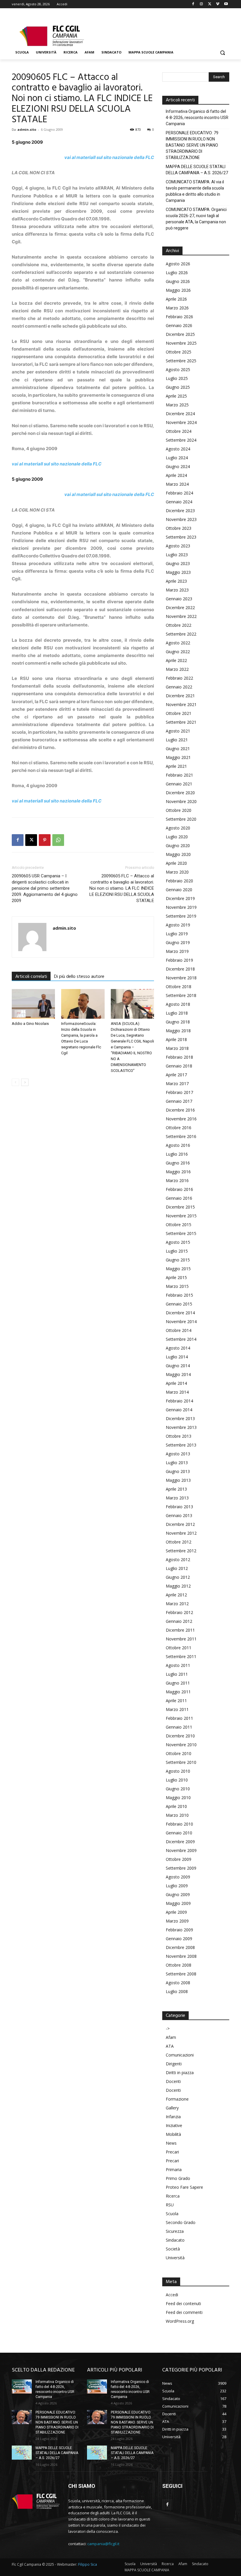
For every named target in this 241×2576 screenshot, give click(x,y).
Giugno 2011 (178, 1683)
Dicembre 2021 (180, 696)
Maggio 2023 (178, 572)
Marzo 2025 (177, 405)
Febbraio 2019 (179, 960)
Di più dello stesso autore (79, 977)
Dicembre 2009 (180, 1842)
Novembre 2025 (181, 343)
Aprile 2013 (176, 1489)
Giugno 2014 (178, 1366)
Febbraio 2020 (179, 881)
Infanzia (173, 2117)
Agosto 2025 (178, 369)
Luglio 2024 (177, 458)
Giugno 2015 (178, 1260)
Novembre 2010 (181, 1745)
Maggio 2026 (178, 290)
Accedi (172, 2295)
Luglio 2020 (177, 837)
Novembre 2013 (181, 1427)
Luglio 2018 (177, 1013)
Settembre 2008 (181, 1974)
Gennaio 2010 (179, 1833)
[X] (210, 4)
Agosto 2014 (178, 1348)
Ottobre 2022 (179, 625)
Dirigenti (174, 2064)
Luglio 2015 (177, 1251)
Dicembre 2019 (180, 898)
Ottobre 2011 (179, 1648)
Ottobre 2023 (179, 528)
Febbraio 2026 (179, 317)
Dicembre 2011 (180, 1630)
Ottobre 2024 (179, 431)
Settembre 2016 (181, 1136)
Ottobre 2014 (179, 1330)
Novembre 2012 (181, 1533)
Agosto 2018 (178, 1004)
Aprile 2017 (176, 1075)
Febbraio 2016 (179, 1189)
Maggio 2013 (178, 1480)
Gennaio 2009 (179, 1939)
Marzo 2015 (177, 1286)
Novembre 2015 (181, 1216)
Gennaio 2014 (179, 1410)
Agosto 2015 (178, 1242)
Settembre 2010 (181, 1762)
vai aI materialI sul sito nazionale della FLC (109, 157)
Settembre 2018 (181, 995)
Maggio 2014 (178, 1374)
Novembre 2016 (181, 1119)
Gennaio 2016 (179, 1198)
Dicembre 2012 (180, 1524)
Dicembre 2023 (180, 511)
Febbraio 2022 (179, 678)
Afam (171, 2037)
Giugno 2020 (178, 845)
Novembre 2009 (181, 1850)
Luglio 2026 (177, 273)
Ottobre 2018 (179, 987)
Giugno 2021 (178, 749)
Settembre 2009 (181, 1868)
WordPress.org (180, 2321)
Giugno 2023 (178, 563)
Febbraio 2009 (179, 1930)
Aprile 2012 (176, 1595)
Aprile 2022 (176, 660)
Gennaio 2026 (179, 325)
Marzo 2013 (177, 1498)
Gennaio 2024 (179, 502)
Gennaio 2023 (179, 599)
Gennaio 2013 (179, 1515)
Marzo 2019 (177, 951)
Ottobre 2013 (179, 1436)
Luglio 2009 (177, 1886)
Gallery (172, 2108)
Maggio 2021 (178, 757)
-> (168, 2028)
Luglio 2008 (177, 1991)
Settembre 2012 (181, 1551)
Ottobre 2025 (179, 352)
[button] (222, 52)
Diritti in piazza (180, 2073)
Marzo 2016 (177, 1180)
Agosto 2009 (178, 1877)
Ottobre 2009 (179, 1859)
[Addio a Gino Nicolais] (33, 1004)
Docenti (173, 2081)
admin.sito (27, 129)
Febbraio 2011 (179, 1718)
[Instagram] (201, 4)
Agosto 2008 (178, 1983)
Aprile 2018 (176, 1039)
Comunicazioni (180, 2055)
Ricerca (173, 2196)
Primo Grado (178, 2178)
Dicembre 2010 (180, 1736)
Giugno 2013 (178, 1471)
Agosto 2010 (178, 1771)
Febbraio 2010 (179, 1824)
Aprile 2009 (176, 1912)
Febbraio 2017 (179, 1092)
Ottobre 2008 (179, 1965)
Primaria (174, 2169)
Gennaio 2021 (179, 784)
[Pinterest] (45, 840)
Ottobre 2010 (179, 1753)
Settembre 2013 (181, 1445)
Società (173, 2249)
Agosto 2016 (178, 1145)
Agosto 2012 (178, 1559)
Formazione (177, 2099)
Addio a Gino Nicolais (30, 1024)
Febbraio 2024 (179, 493)
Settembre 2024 (181, 440)
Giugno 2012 (178, 1577)
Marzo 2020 (177, 872)
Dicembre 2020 (180, 793)
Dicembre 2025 (180, 334)
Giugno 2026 (178, 281)
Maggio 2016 (178, 1172)
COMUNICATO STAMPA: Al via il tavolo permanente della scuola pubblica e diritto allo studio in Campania (195, 191)
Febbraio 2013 (179, 1507)
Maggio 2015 (178, 1269)
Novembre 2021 (181, 704)
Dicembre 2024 (180, 414)
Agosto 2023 (178, 546)
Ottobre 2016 (179, 1128)
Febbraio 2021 (179, 775)
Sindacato (175, 2240)
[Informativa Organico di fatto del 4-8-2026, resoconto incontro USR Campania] (22, 2386)
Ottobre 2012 (179, 1542)
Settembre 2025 (181, 361)
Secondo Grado (181, 2222)
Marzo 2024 (177, 484)
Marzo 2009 (177, 1921)
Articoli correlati (31, 977)
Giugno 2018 (178, 1022)
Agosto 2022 (178, 643)
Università (175, 2258)
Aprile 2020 (176, 863)
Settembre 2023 (181, 537)
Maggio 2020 (178, 854)
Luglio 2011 (177, 1674)
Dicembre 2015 (180, 1207)
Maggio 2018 (178, 1031)
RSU (170, 2205)
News (171, 2143)
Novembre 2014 (181, 1321)
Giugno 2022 (178, 652)
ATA (170, 2046)
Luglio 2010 (177, 1780)
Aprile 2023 (176, 581)
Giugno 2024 (178, 466)
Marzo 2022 (177, 669)
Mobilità (173, 2134)
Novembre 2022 (181, 616)
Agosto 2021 (178, 731)
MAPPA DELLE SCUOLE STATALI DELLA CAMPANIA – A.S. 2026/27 (197, 170)
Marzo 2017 (177, 1083)
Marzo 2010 (177, 1815)
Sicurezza (175, 2231)
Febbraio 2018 (179, 1057)
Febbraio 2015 (179, 1295)
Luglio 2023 (177, 555)
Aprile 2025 (176, 396)
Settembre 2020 (181, 819)
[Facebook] (193, 4)
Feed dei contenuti (183, 2303)
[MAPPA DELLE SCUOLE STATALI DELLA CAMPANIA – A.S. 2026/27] (22, 2453)
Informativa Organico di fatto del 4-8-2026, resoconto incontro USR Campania (197, 118)
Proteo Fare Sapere (184, 2187)
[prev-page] (15, 1082)
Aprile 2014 (176, 1383)
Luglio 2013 (177, 1463)
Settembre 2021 (181, 722)
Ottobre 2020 (179, 810)
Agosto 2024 (178, 449)
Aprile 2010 (176, 1806)
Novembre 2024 (181, 422)
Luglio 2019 (177, 934)
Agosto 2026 (178, 264)
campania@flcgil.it (103, 2544)
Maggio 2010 (178, 1797)
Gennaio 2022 (179, 687)
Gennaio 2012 (179, 1621)
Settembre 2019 (181, 916)
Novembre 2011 (181, 1639)
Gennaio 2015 (179, 1304)
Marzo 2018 (177, 1048)
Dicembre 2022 (180, 607)
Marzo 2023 (177, 590)
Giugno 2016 (178, 1163)
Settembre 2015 (181, 1233)
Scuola (172, 2214)
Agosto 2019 (178, 925)
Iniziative (174, 2125)
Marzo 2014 (177, 1392)
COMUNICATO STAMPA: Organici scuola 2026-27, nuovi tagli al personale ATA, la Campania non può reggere (196, 219)
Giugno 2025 (178, 387)
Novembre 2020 (181, 801)
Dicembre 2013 (180, 1418)
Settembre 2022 (181, 634)
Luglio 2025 (177, 378)
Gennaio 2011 (179, 1727)
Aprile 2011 (176, 1701)
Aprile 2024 (176, 475)
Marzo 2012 (177, 1604)
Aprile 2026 (176, 299)
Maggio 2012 (178, 1586)
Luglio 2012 (177, 1568)
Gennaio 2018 (179, 1066)
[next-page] (25, 1082)
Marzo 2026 (177, 308)
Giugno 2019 (178, 942)
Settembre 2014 (181, 1339)
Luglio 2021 (177, 740)
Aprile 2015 (176, 1277)
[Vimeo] (218, 4)
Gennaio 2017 (179, 1101)
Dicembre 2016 (180, 1110)
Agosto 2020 (178, 828)
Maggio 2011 (178, 1692)
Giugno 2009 (178, 1894)
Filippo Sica (88, 2564)
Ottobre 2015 (179, 1225)
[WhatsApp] (58, 840)
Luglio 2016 (177, 1154)
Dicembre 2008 (180, 1947)
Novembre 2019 (181, 907)
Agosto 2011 (178, 1665)
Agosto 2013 (178, 1454)
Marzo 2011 (177, 1709)
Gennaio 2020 (179, 890)
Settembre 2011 (181, 1656)
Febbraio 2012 (179, 1612)
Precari (172, 2152)
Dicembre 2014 (180, 1313)
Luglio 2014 (177, 1357)
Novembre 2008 (181, 1956)
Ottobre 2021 (179, 713)
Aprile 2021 (176, 766)
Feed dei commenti (184, 2312)
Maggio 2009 (178, 1903)
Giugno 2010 (178, 1789)
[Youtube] (226, 4)
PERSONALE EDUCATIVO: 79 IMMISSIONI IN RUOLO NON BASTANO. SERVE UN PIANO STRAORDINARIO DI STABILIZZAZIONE (192, 145)
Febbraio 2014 (179, 1401)
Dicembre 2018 (180, 969)
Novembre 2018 (181, 978)
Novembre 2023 (181, 519)
